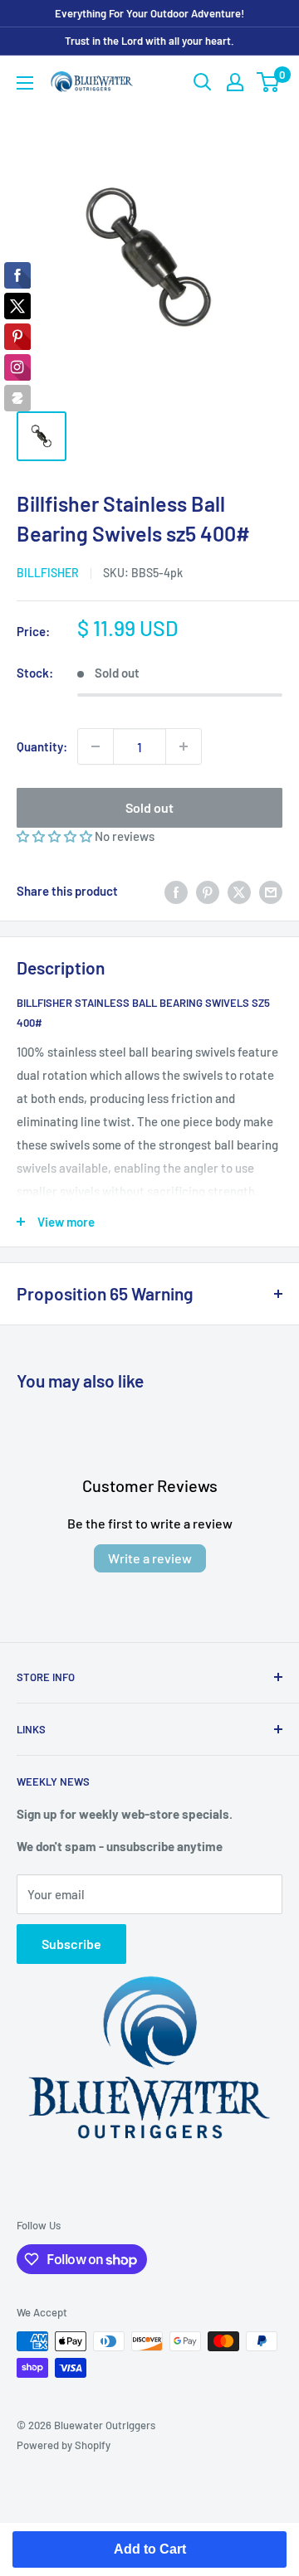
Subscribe (71, 1944)
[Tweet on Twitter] (239, 891)
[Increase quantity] (184, 746)
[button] (56, 836)
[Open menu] (25, 83)
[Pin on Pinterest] (208, 891)
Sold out (149, 807)
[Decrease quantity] (96, 746)
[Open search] (203, 82)
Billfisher (48, 573)
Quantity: (42, 746)
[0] (269, 82)
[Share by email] (271, 891)
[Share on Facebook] (176, 891)
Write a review (150, 1558)
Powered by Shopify (64, 2445)
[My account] (235, 82)
